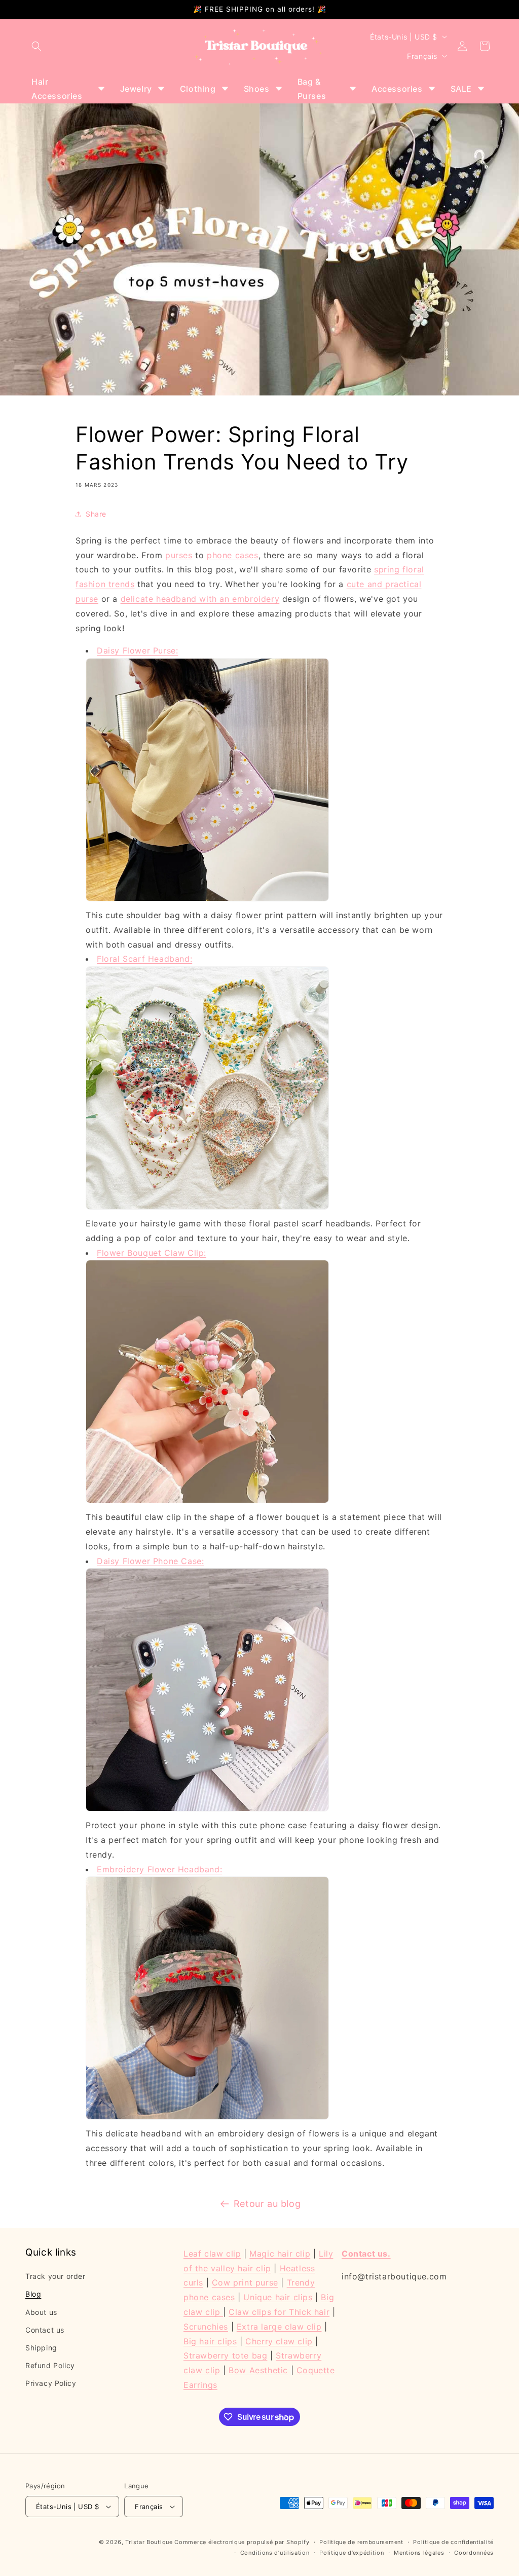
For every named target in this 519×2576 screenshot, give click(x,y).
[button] (36, 46)
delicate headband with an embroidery (200, 599)
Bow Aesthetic (258, 2370)
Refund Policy (50, 2365)
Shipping (41, 2348)
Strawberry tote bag (225, 2355)
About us (41, 2312)
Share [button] (96, 514)
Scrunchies (206, 2327)
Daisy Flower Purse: (137, 650)
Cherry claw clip (279, 2341)
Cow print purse (245, 2282)
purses (179, 555)
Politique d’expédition (351, 2553)
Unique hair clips (278, 2297)
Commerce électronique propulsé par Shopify (242, 2542)
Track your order (55, 2276)
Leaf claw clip (212, 2254)
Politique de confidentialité (453, 2542)
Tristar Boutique (149, 2542)
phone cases (233, 555)
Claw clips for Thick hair (279, 2312)
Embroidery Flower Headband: (159, 1869)
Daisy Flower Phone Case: (150, 1561)
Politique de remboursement (361, 2542)
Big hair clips (210, 2341)
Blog (33, 2294)
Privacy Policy (51, 2383)
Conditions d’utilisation (275, 2553)
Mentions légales (419, 2553)
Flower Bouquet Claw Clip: (152, 1253)
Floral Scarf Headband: (144, 959)
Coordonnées (474, 2553)
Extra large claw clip (279, 2327)
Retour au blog (267, 2204)
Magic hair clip (280, 2254)
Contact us (45, 2330)
